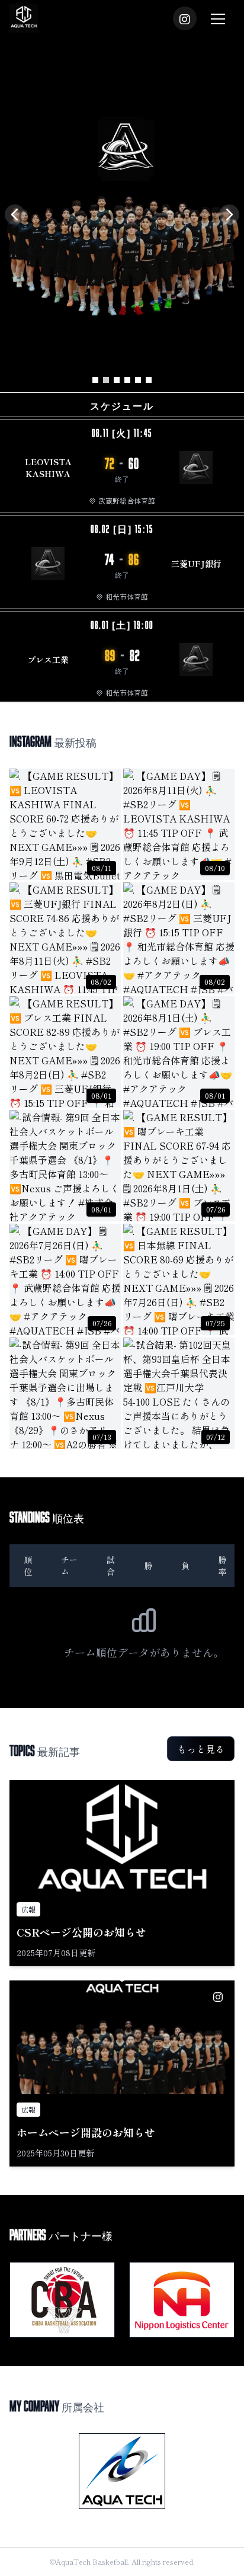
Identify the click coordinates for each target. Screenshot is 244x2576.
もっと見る (201, 1749)
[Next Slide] (229, 215)
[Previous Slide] (15, 215)
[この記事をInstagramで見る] (218, 1997)
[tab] (95, 380)
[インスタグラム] (185, 18)
